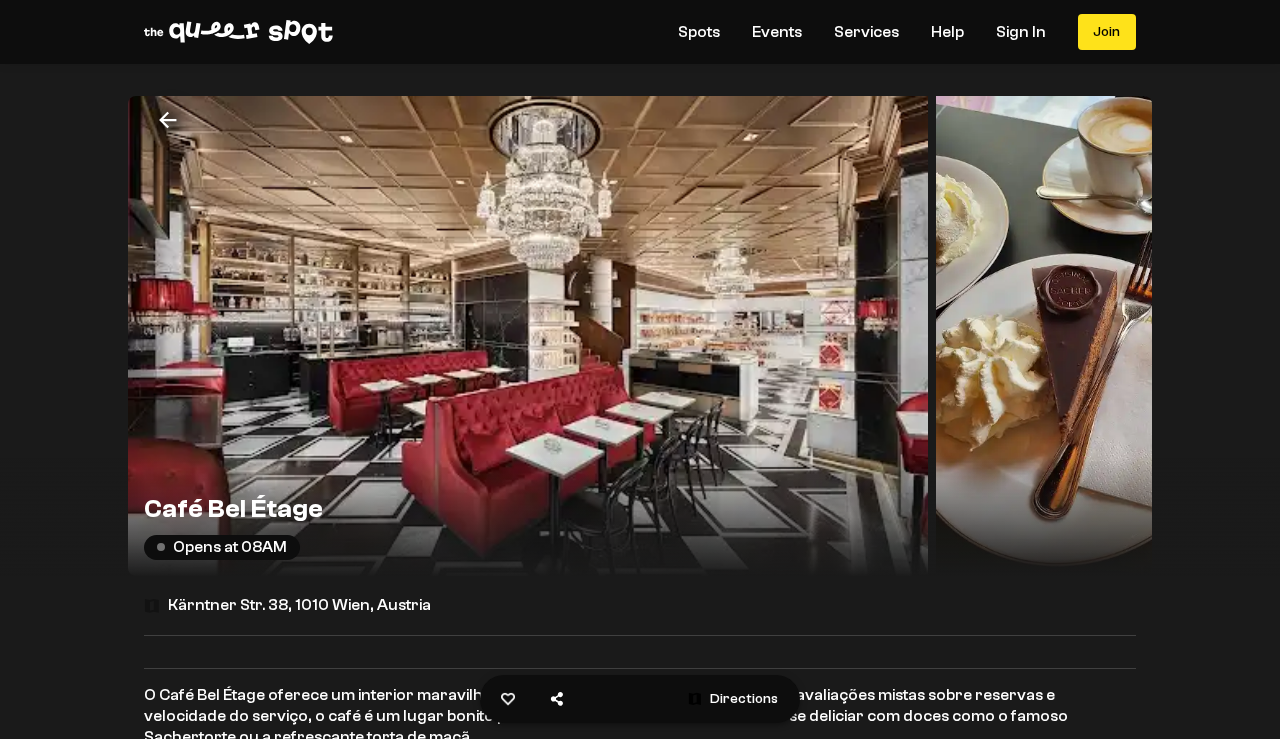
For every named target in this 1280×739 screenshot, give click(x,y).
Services (866, 32)
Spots (699, 32)
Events (777, 32)
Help (947, 32)
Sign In (1021, 32)
